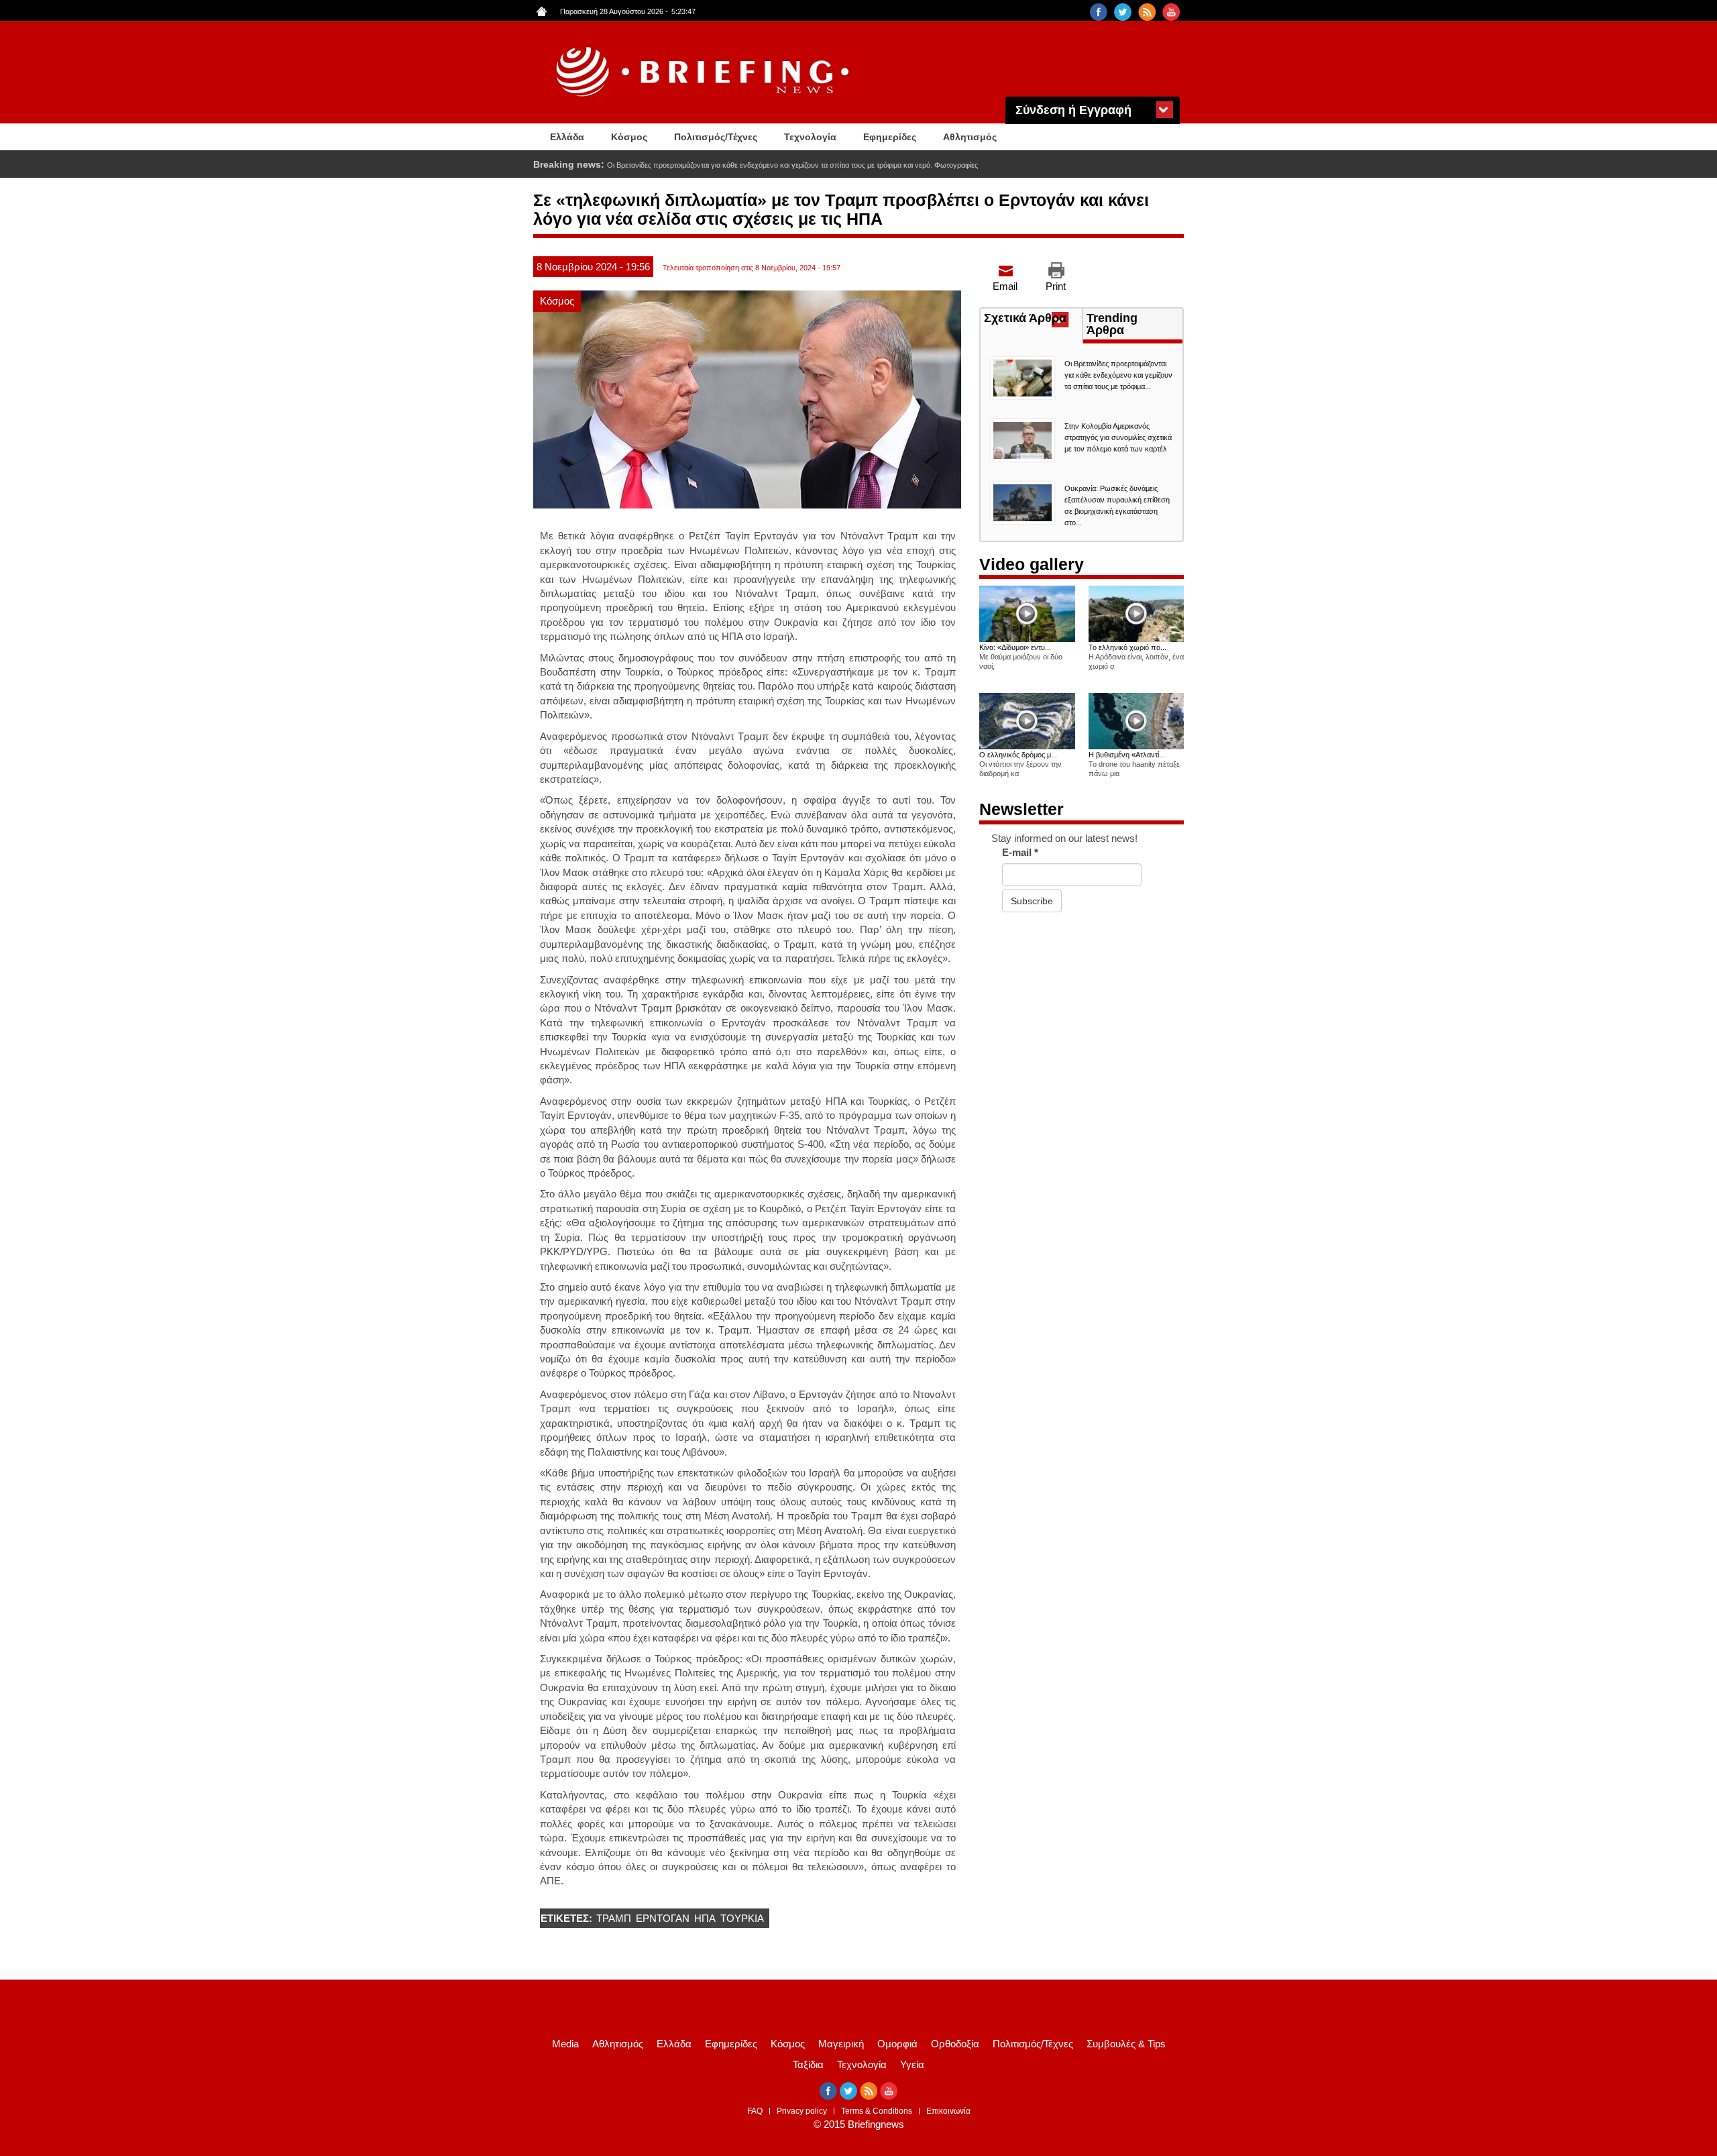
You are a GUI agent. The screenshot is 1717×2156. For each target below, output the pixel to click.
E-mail (1020, 852)
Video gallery (1032, 564)
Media (565, 2044)
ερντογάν (663, 1918)
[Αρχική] (704, 72)
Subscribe (1032, 901)
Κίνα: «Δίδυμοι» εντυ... (1015, 647)
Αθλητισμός (970, 137)
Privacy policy (802, 2111)
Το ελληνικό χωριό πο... (1127, 647)
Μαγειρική (841, 2044)
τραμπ (614, 1918)
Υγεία (912, 2064)
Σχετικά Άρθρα (1033, 319)
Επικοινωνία (948, 2111)
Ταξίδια (808, 2064)
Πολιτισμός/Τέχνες (716, 137)
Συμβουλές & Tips (1126, 2044)
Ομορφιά (897, 2044)
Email (1005, 286)
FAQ (755, 2111)
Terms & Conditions (877, 2111)
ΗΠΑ (705, 1918)
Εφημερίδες (890, 137)
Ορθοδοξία (955, 2044)
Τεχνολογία (810, 137)
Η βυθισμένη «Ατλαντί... (1127, 755)
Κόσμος (629, 137)
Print (1056, 286)
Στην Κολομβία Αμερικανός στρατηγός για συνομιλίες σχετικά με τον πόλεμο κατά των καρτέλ (1118, 437)
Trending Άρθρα (1112, 324)
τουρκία (742, 1918)
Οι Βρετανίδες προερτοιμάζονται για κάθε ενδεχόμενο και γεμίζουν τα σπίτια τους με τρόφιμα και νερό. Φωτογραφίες (792, 165)
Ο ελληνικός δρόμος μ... (1018, 755)
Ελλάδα (567, 137)
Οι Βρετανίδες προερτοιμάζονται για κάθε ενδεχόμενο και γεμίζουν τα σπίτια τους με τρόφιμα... (1118, 375)
